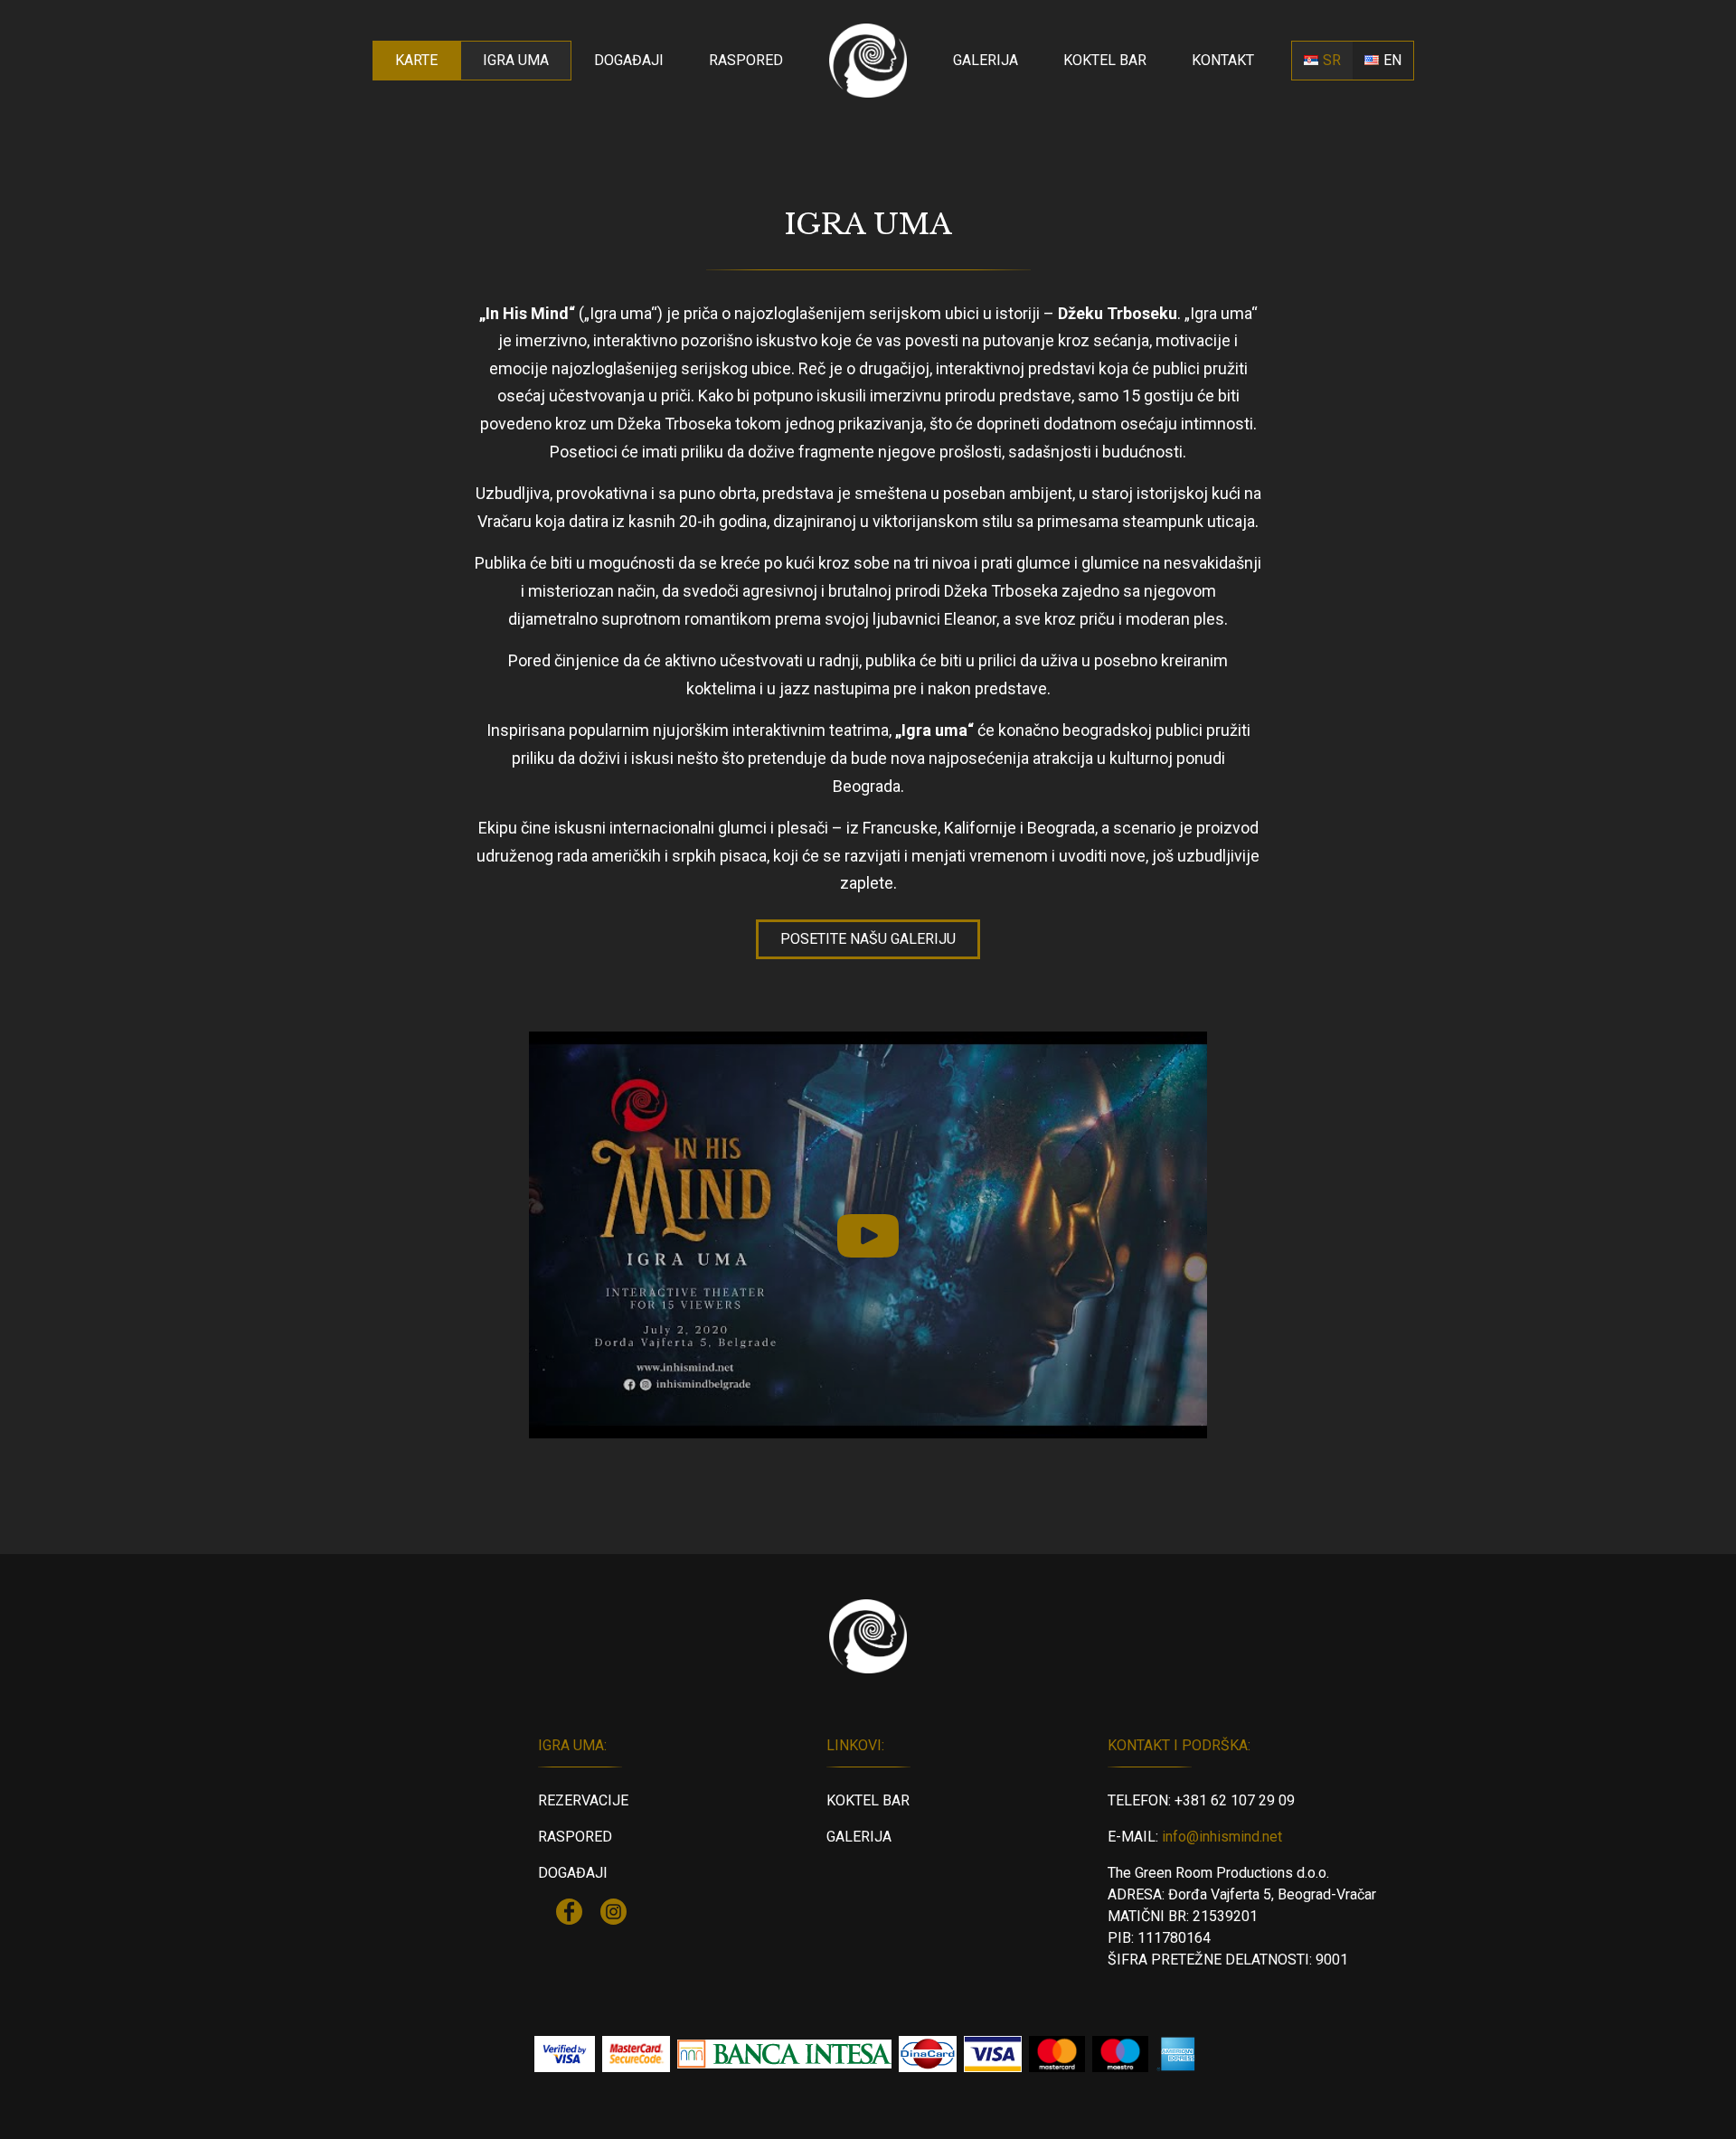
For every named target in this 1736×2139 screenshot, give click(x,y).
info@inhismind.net (1222, 1837)
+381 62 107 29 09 (1235, 1800)
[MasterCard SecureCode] (636, 2054)
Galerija (986, 60)
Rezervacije (583, 1800)
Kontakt (1223, 60)
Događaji (629, 60)
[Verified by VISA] (565, 2054)
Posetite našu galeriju (868, 939)
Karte (416, 60)
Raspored (746, 60)
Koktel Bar (1105, 60)
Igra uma (516, 60)
